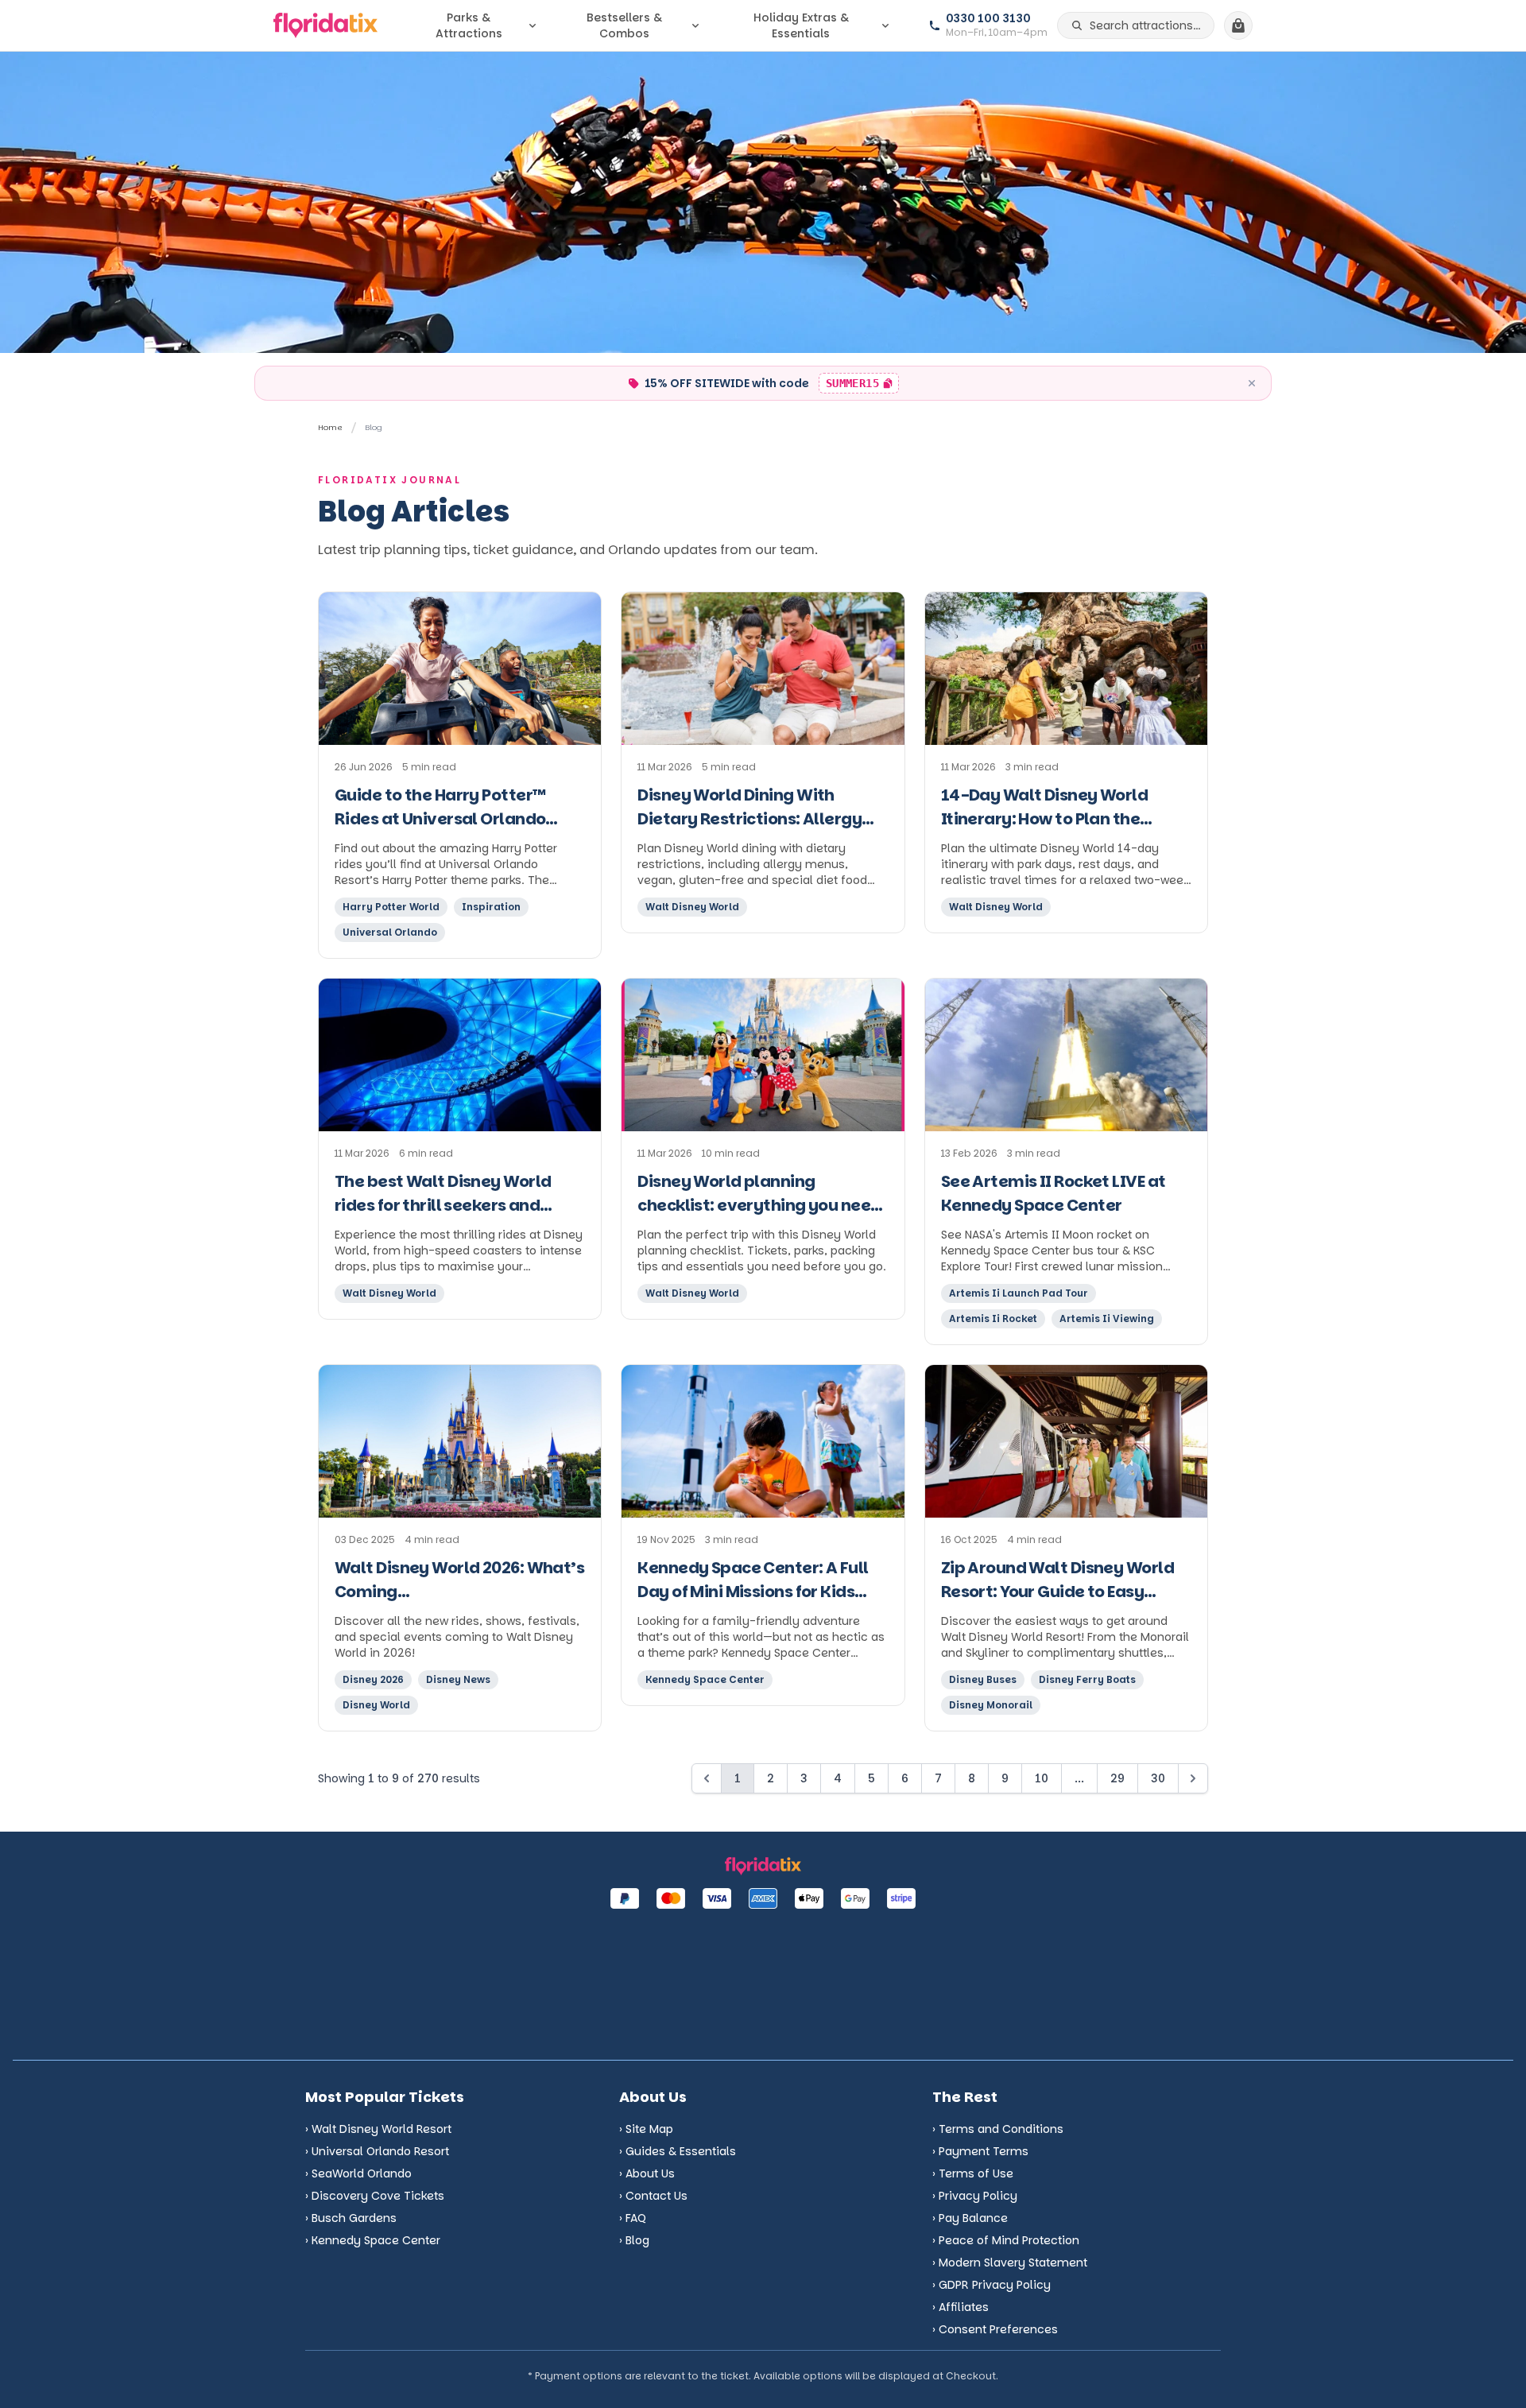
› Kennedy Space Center (373, 2240)
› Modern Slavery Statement (1010, 2263)
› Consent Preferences (995, 2329)
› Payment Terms (980, 2151)
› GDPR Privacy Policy (992, 2285)
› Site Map (646, 2129)
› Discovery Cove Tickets (375, 2196)
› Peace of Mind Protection (1006, 2240)
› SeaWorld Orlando (358, 2173)
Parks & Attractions (469, 25)
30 (1158, 1778)
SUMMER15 (862, 385)
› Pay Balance (970, 2218)
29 (1117, 1778)
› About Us (647, 2173)
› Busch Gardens (351, 2218)
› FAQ (633, 2218)
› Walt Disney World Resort (378, 2129)
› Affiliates (961, 2307)
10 (1042, 1778)
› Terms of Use (973, 2173)
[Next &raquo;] (1193, 1778)
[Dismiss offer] (1252, 383)
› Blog (634, 2240)
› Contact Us (653, 2196)
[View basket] (1238, 25)
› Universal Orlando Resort (377, 2151)
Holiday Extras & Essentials (801, 25)
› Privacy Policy (975, 2196)
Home (330, 427)
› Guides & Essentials (678, 2151)
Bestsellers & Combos (624, 25)
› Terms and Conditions (998, 2129)
